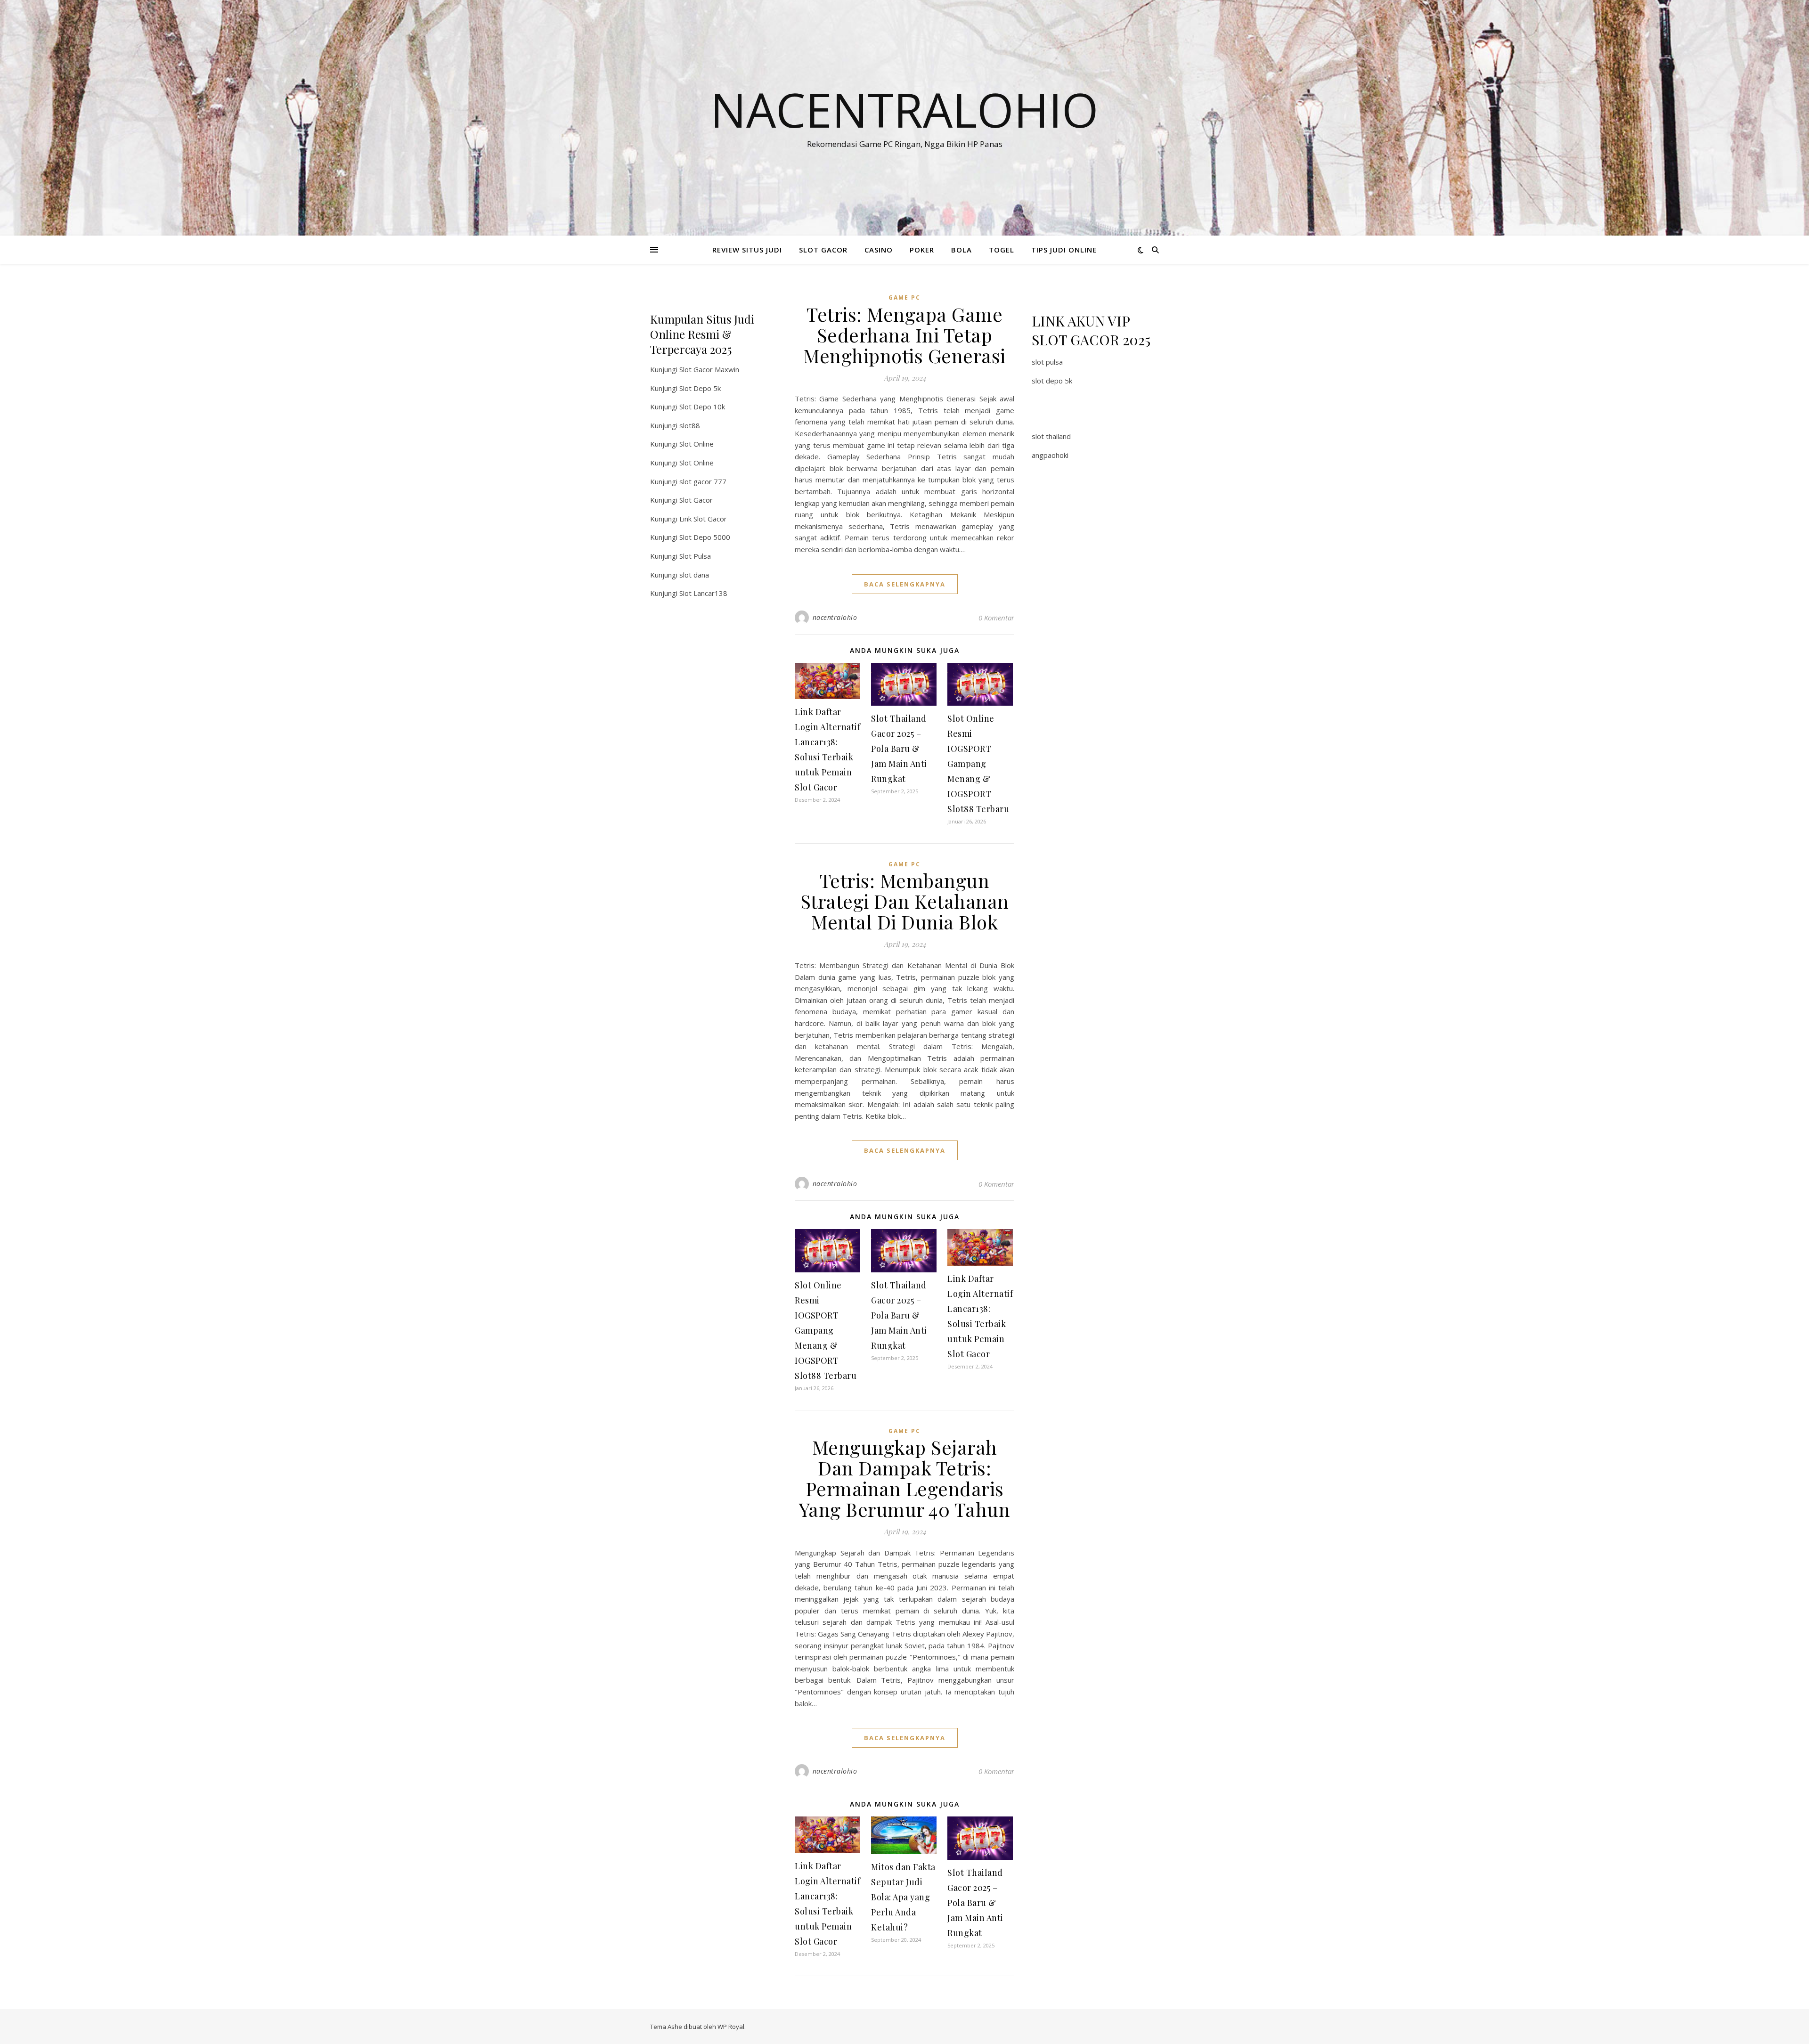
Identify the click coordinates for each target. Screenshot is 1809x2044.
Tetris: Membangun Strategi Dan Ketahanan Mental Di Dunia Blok (905, 901)
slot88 (690, 425)
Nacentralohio (904, 109)
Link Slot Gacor (703, 519)
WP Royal (731, 2027)
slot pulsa (1047, 362)
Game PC (904, 297)
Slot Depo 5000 (705, 537)
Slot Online (697, 444)
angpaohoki (1050, 455)
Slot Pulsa (695, 556)
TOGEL (1002, 250)
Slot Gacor (696, 500)
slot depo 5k (1052, 381)
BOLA (962, 250)
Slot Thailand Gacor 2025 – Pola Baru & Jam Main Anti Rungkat (899, 749)
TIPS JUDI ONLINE (1064, 250)
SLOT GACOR (823, 250)
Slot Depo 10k (702, 407)
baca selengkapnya (905, 584)
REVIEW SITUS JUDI (747, 250)
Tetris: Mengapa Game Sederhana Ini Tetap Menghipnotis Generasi (904, 335)
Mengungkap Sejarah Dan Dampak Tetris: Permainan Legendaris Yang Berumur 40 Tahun (905, 1478)
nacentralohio (835, 617)
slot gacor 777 (703, 481)
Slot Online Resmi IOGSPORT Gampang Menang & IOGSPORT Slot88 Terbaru (978, 764)
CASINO (879, 250)
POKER (922, 250)
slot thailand (1051, 436)
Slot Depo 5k (700, 388)
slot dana (694, 575)
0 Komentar (996, 618)
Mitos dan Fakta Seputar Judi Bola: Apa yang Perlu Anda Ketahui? (903, 1897)
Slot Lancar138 (703, 593)
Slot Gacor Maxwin (709, 369)
